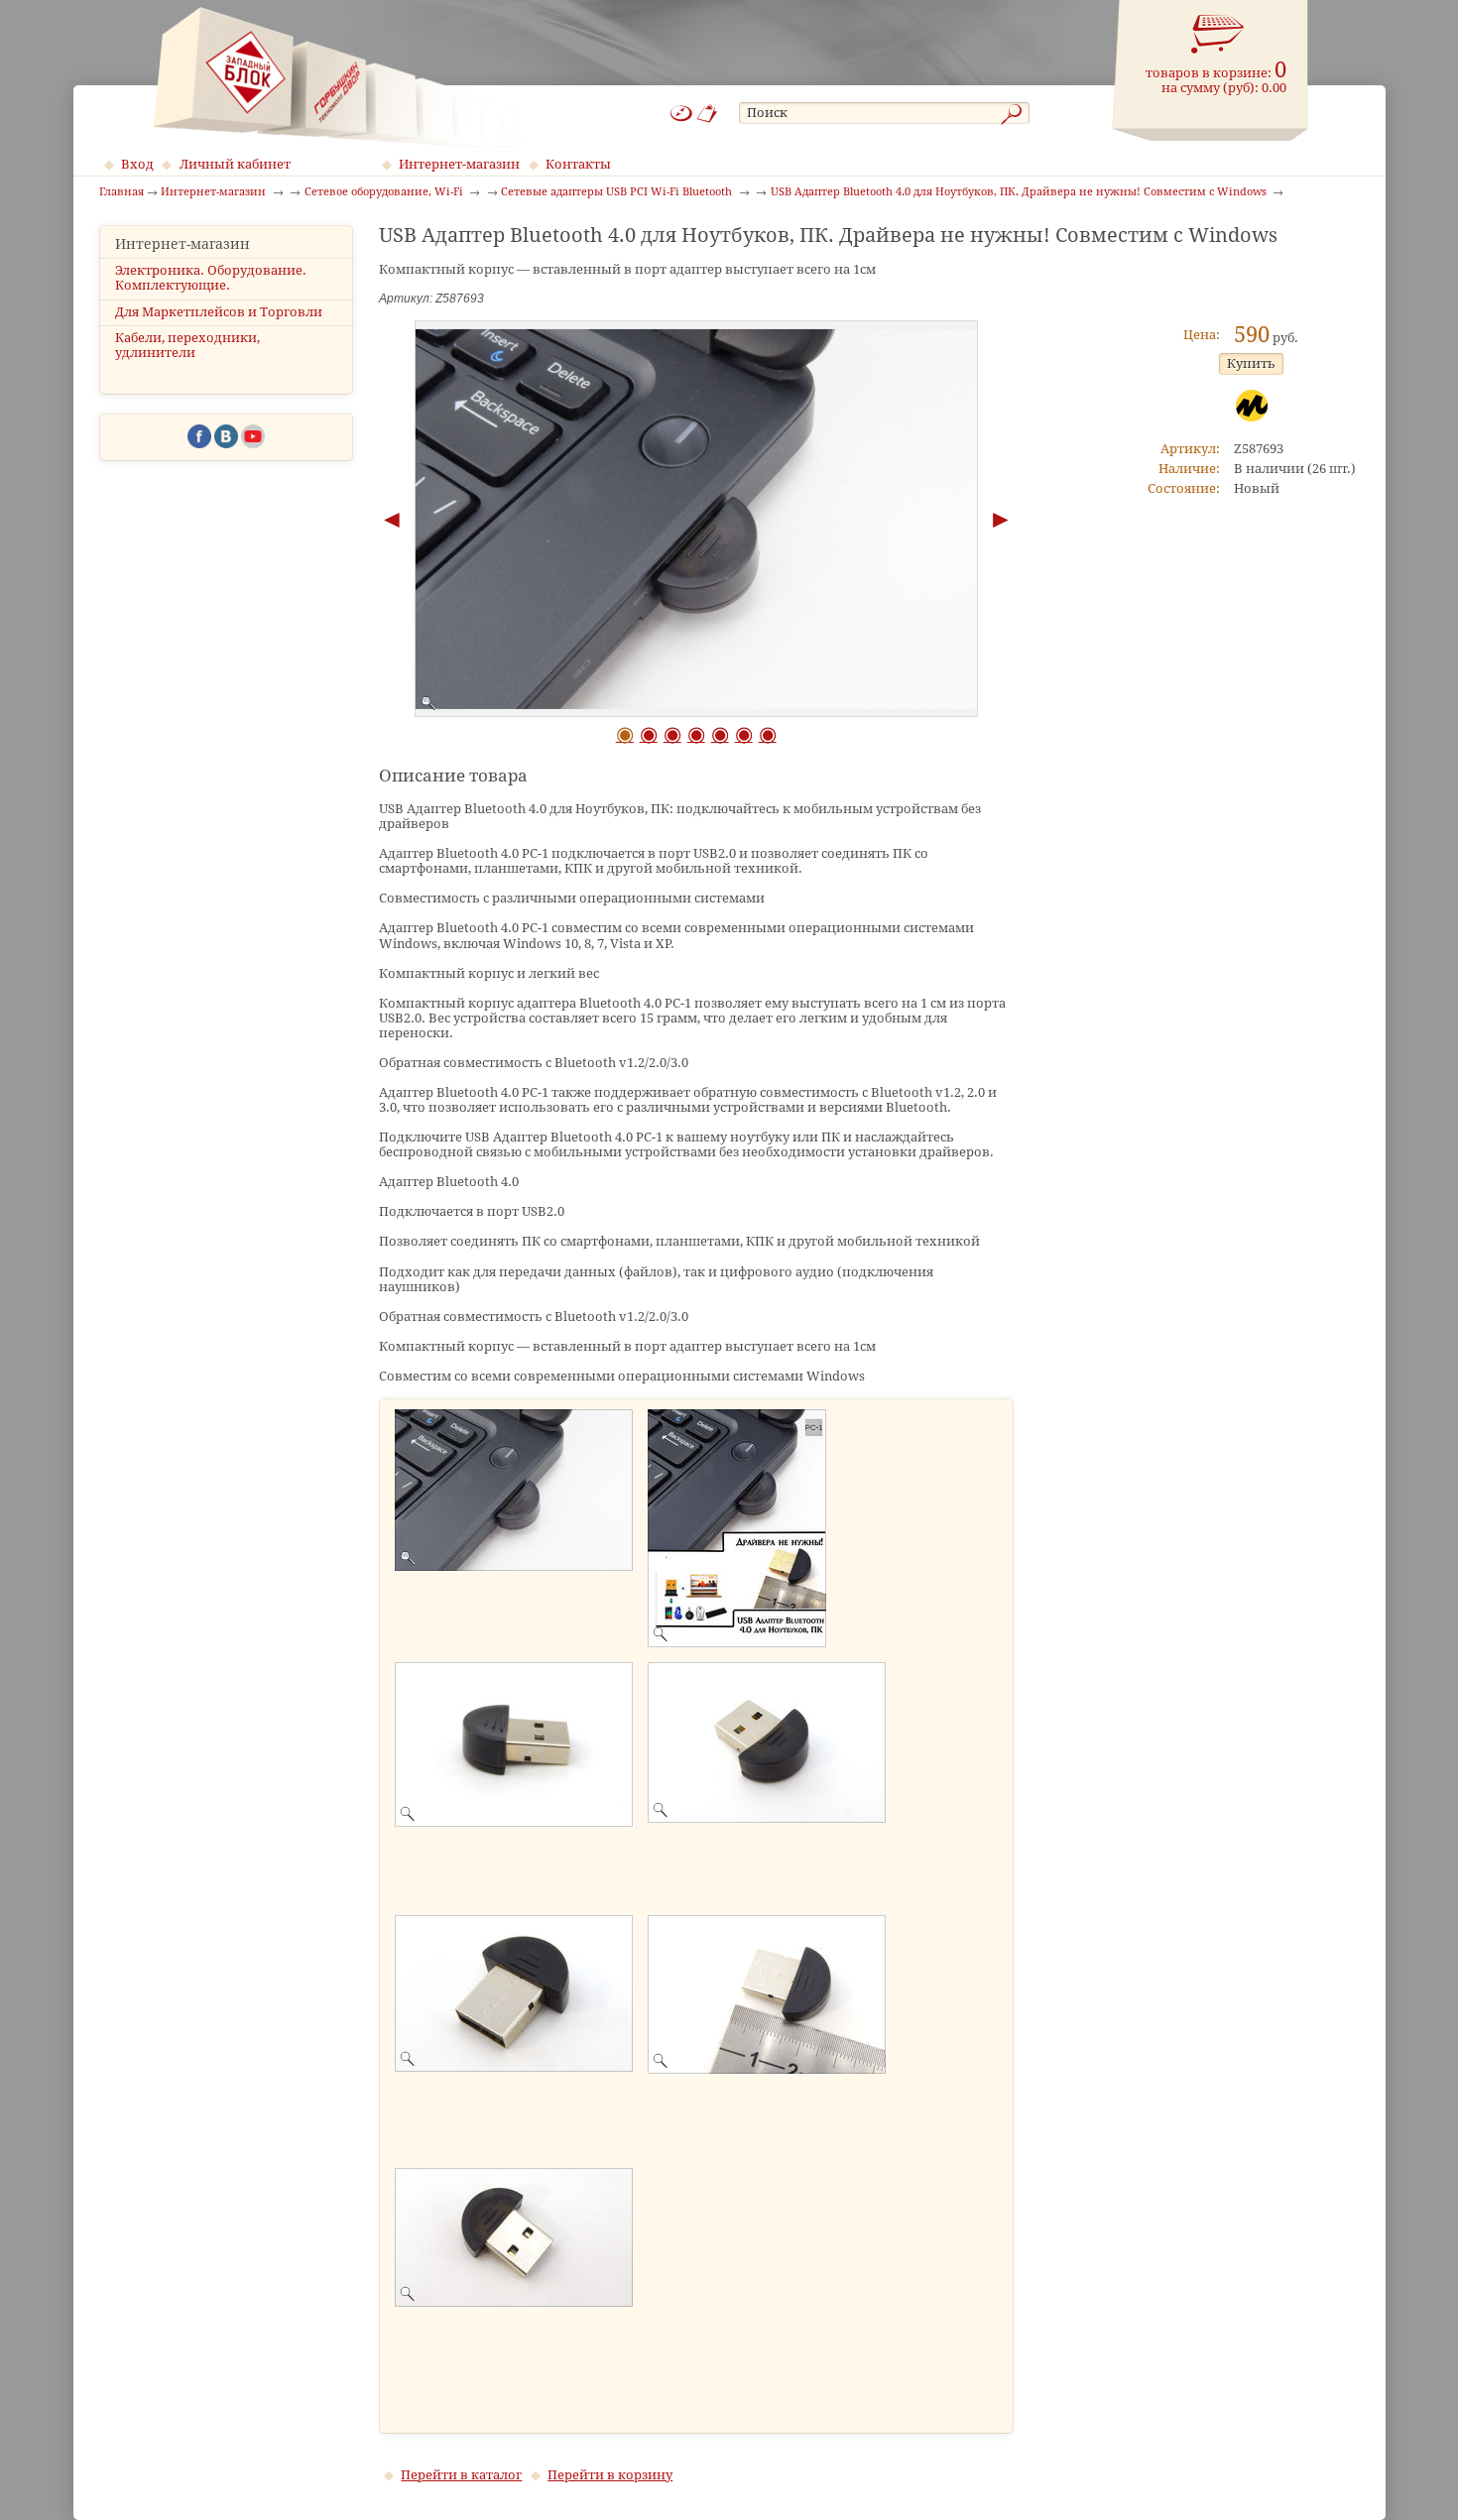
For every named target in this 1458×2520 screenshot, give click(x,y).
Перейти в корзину (610, 2475)
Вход (137, 164)
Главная (121, 192)
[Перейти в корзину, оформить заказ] (1218, 35)
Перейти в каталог (461, 2475)
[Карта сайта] (681, 114)
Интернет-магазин (459, 164)
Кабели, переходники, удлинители (187, 345)
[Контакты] (708, 114)
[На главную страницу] (337, 77)
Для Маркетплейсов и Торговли (219, 312)
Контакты (578, 164)
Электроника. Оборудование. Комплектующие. (211, 278)
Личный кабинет (235, 164)
